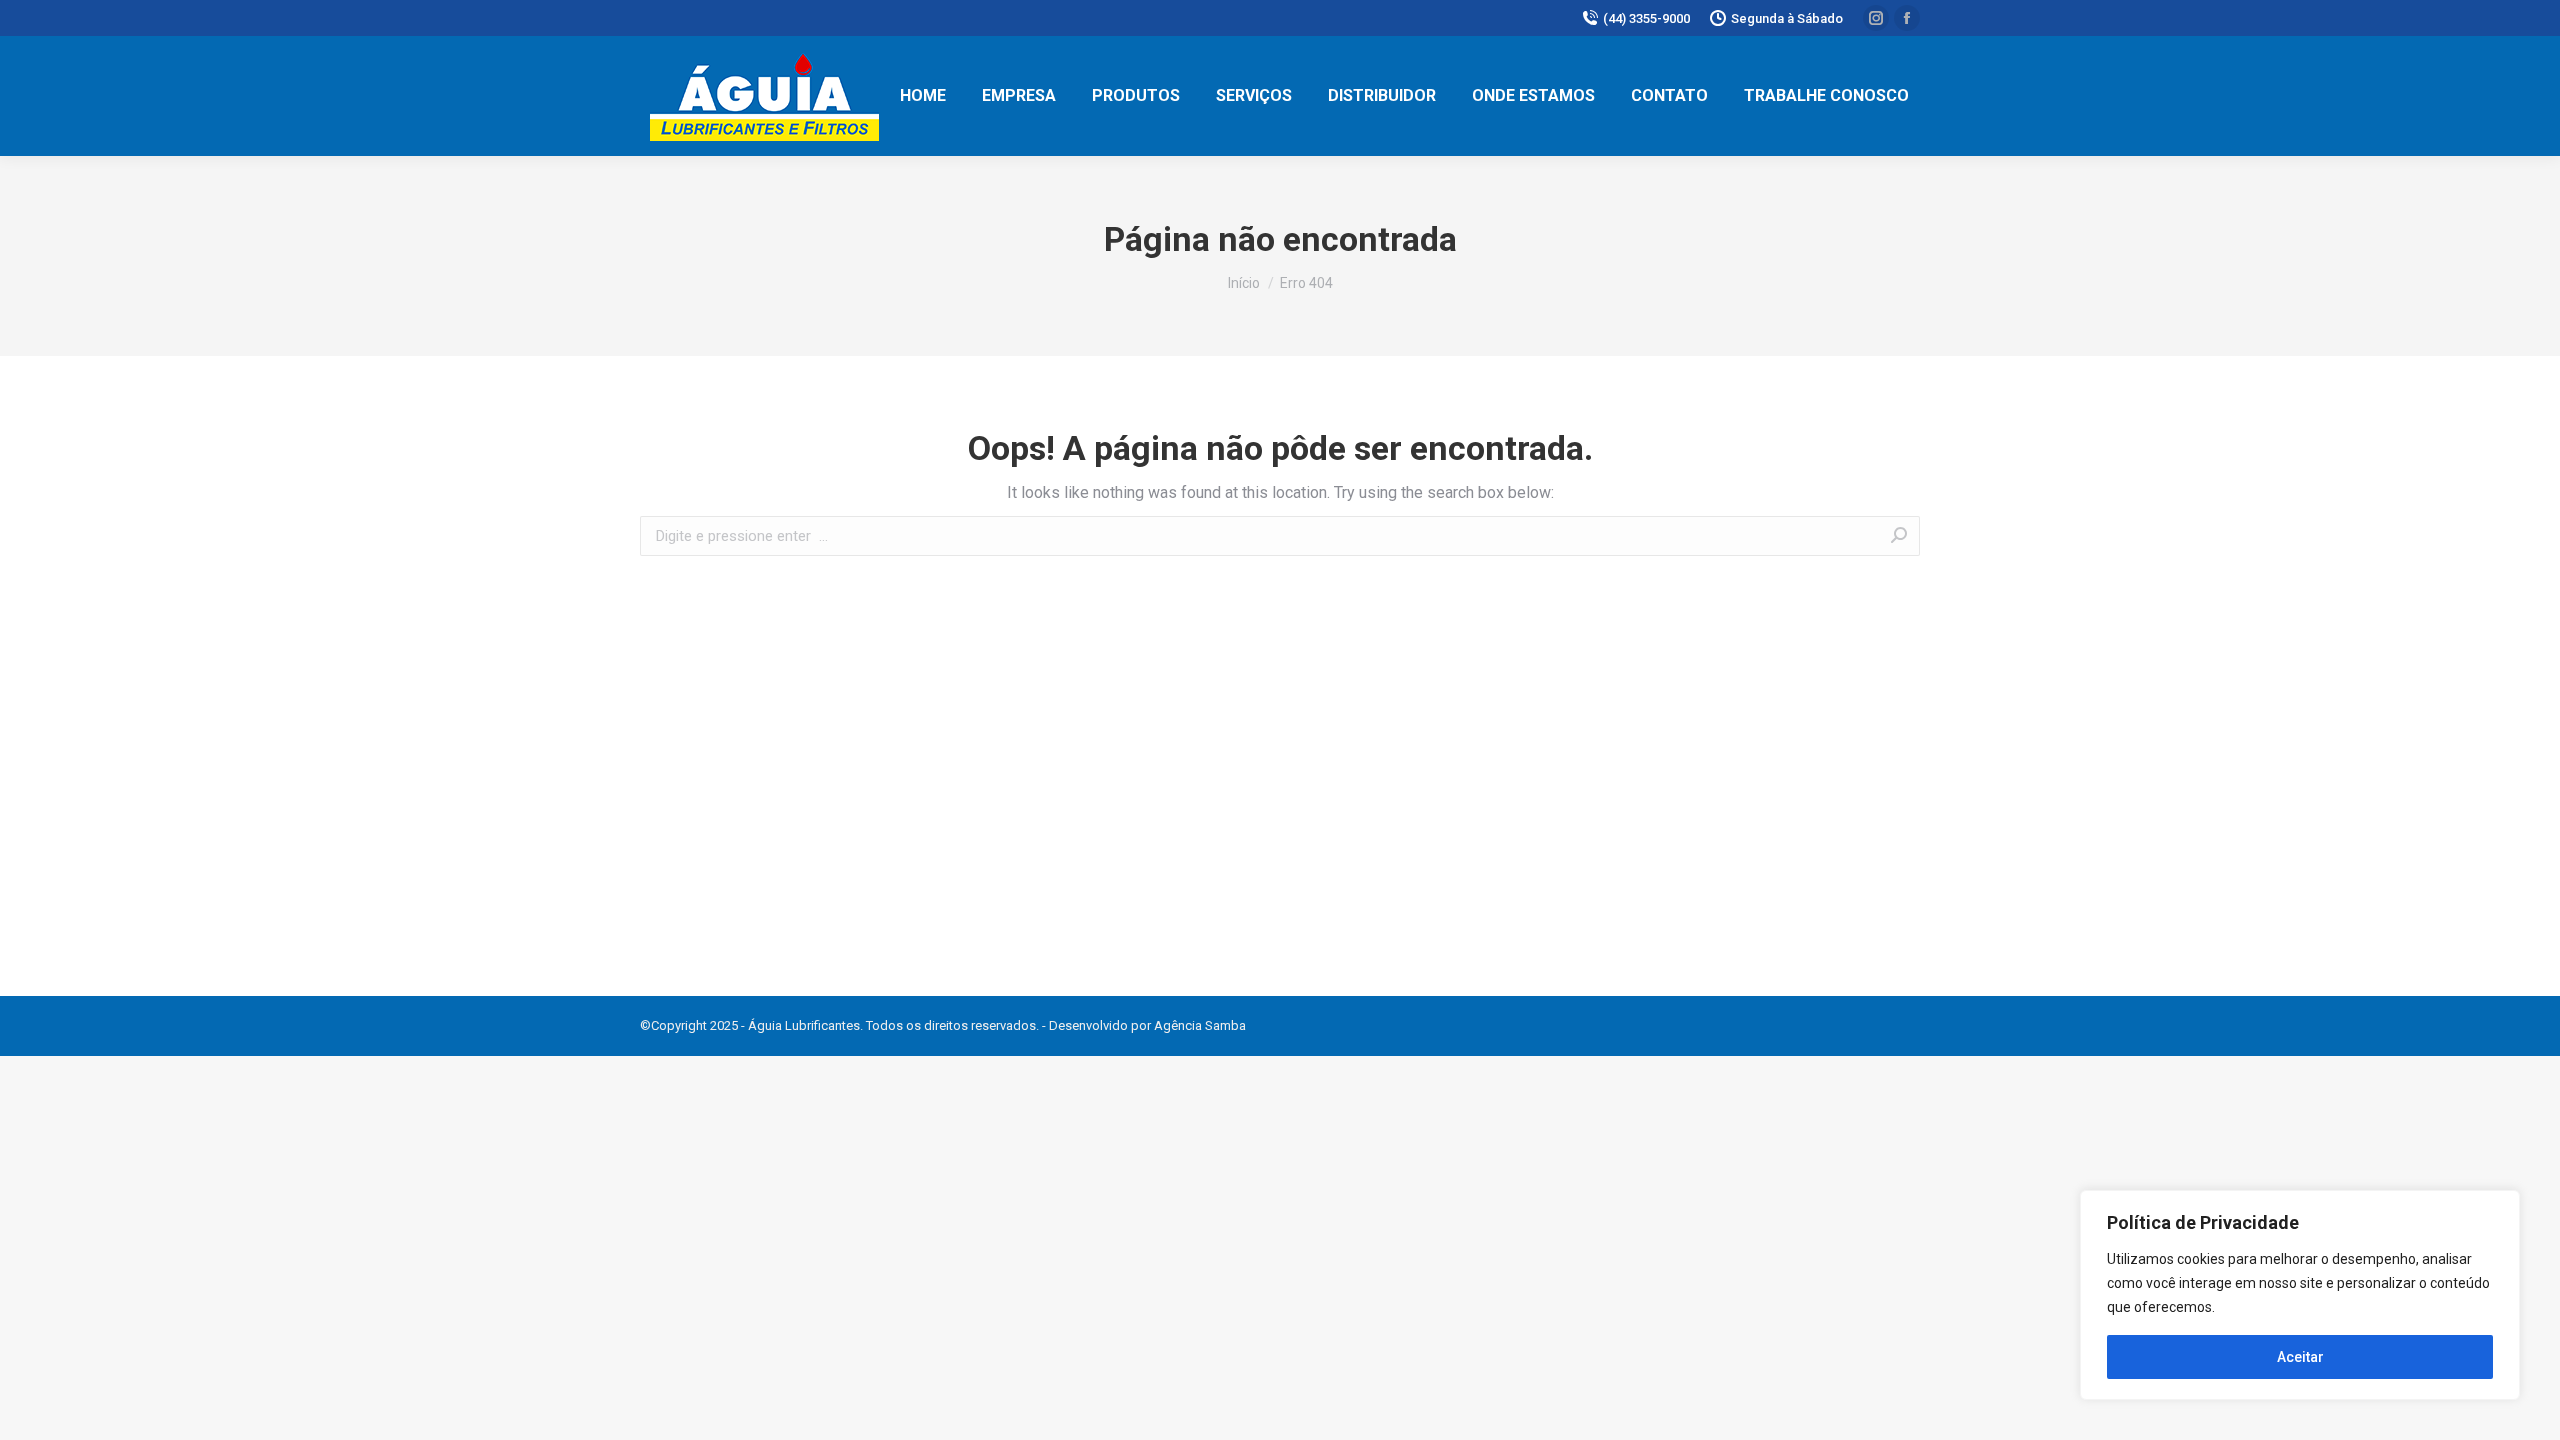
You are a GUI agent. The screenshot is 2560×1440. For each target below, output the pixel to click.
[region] (2300, 1295)
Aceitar (2300, 1357)
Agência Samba (1200, 1025)
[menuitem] (923, 96)
